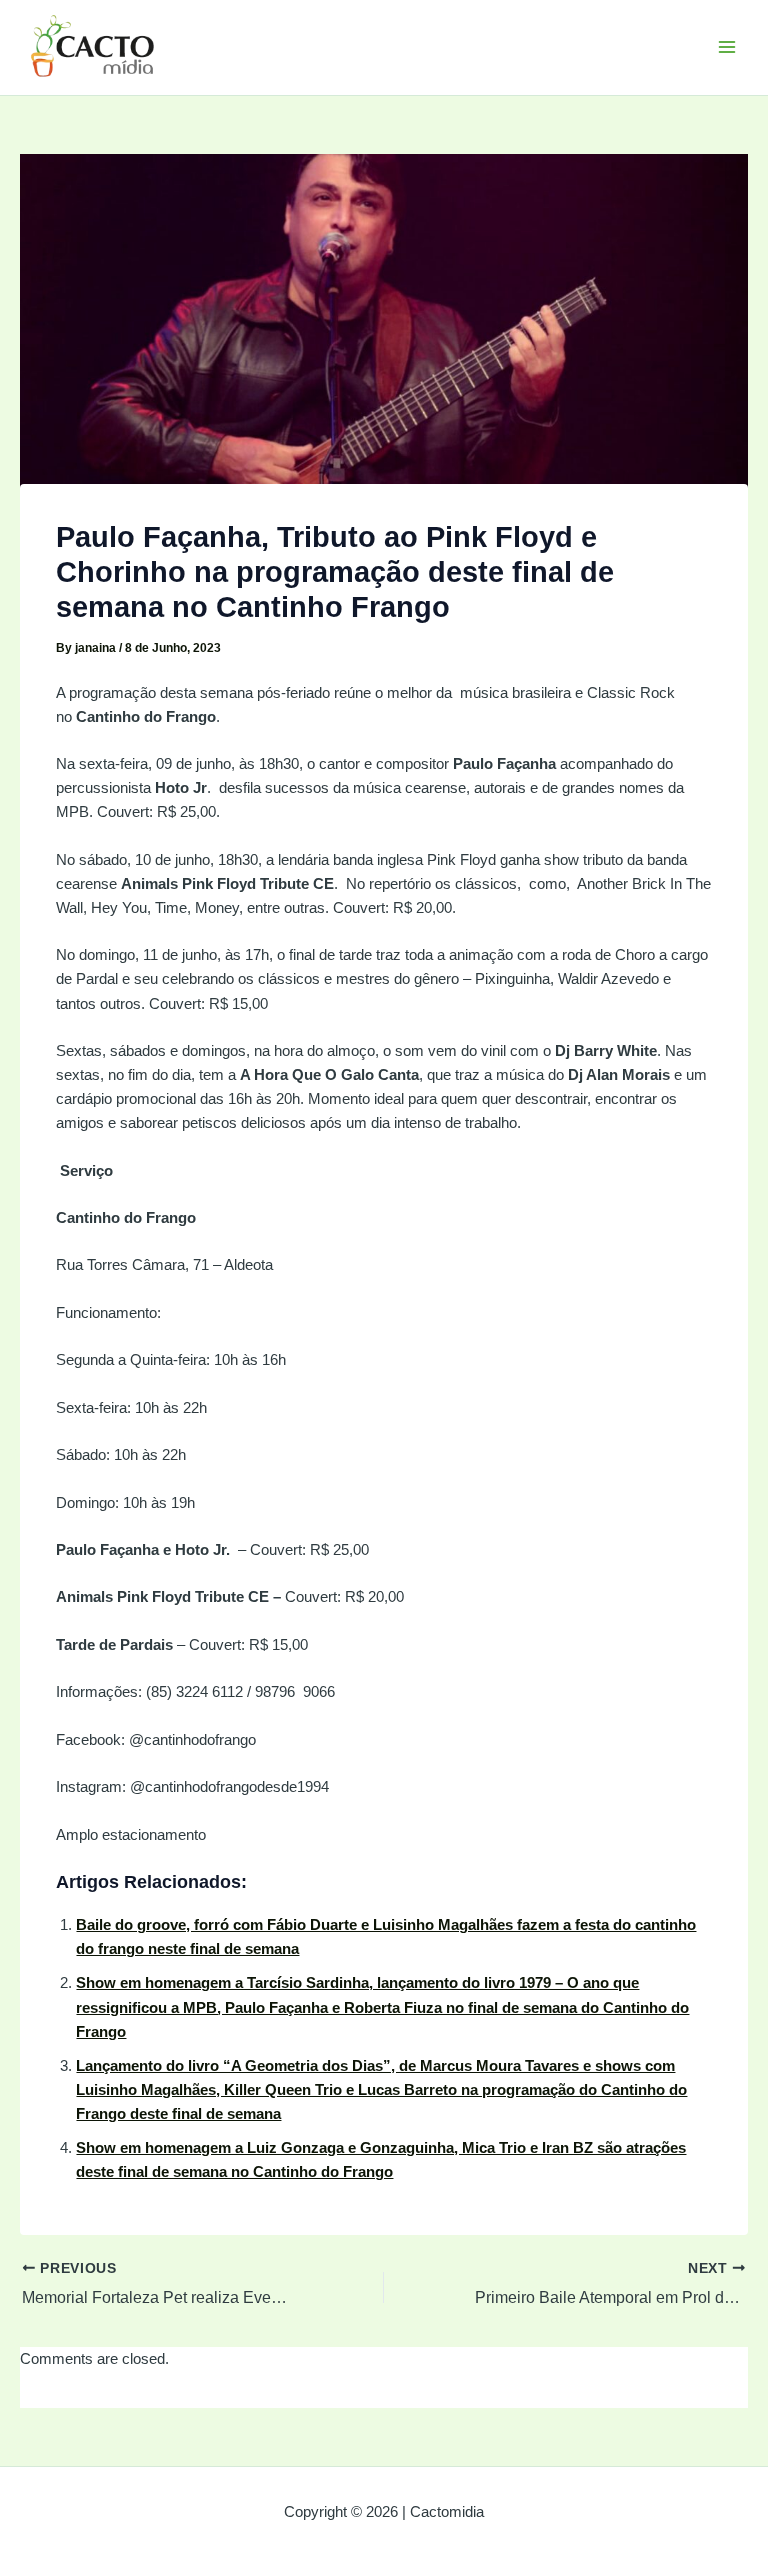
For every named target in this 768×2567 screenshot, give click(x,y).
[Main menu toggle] (727, 47)
